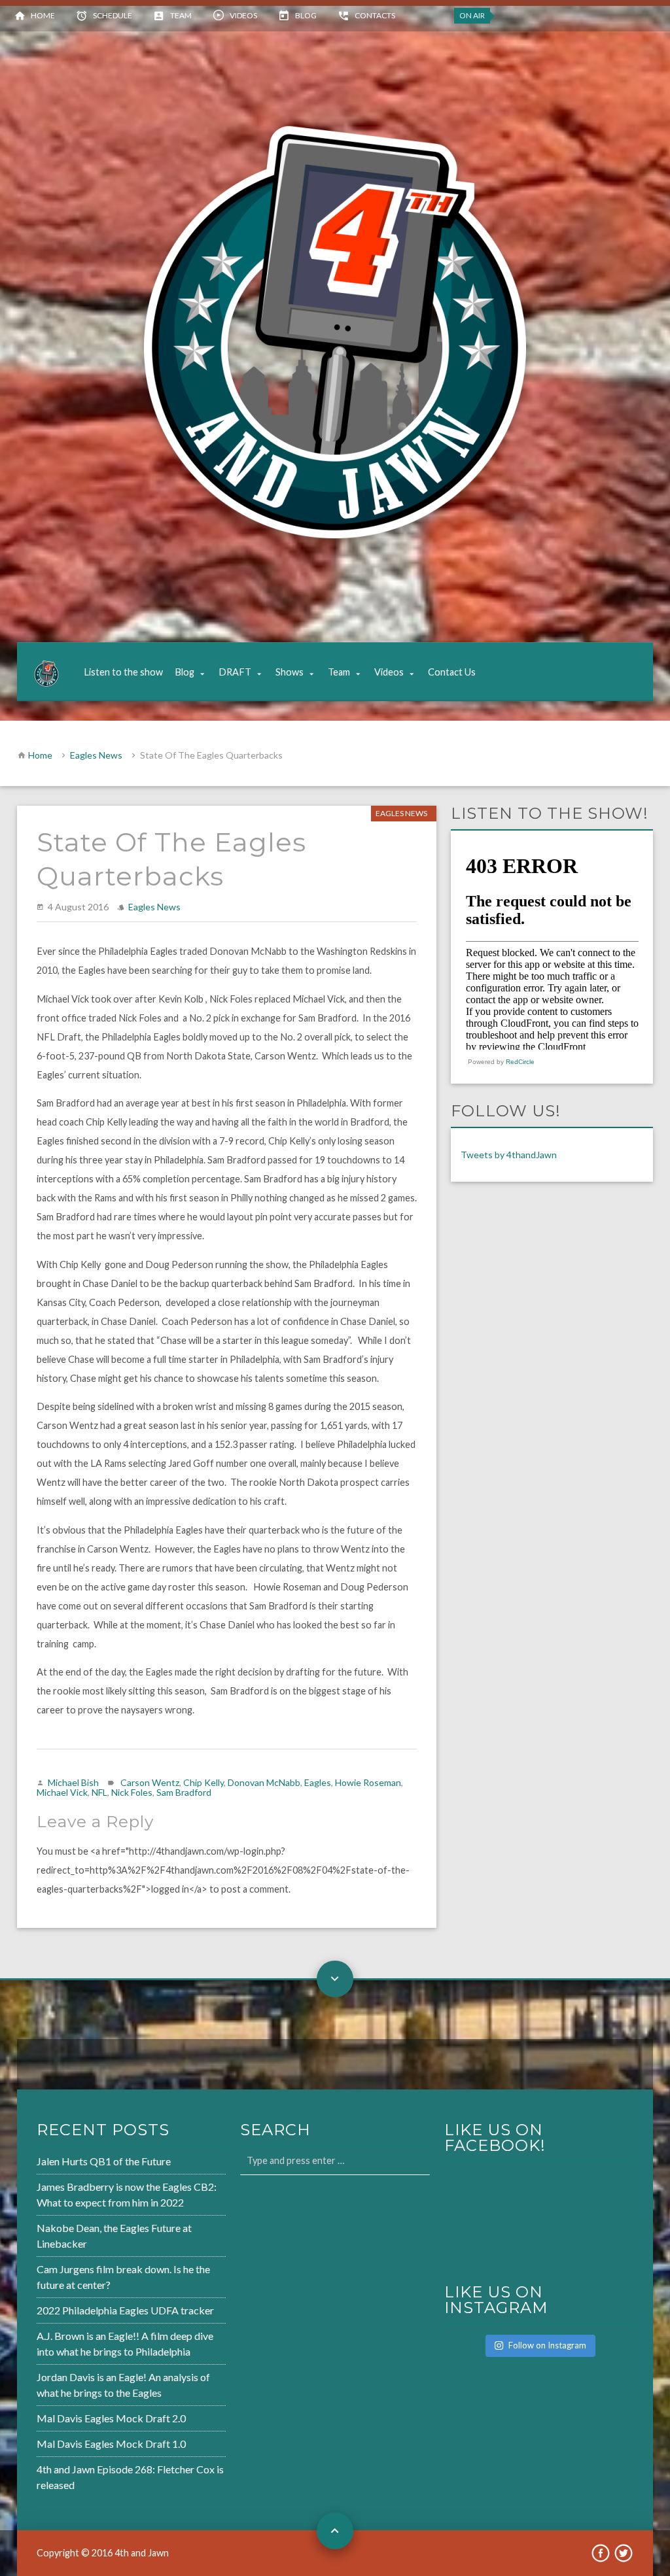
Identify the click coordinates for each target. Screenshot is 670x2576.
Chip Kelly (203, 1782)
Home (43, 15)
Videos (243, 15)
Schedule (113, 15)
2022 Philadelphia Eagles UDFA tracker (125, 2310)
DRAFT (235, 672)
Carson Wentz (150, 1782)
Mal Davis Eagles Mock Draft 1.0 (111, 2444)
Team (181, 15)
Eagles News (96, 755)
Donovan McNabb (264, 1782)
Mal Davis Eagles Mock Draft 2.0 (111, 2418)
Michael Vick (62, 1792)
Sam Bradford (184, 1792)
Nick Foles (132, 1792)
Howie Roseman (368, 1782)
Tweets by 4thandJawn (509, 1155)
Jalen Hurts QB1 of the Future (104, 2161)
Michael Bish (73, 1782)
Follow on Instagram (547, 2345)
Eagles (318, 1782)
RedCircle (520, 1062)
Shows (290, 672)
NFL (99, 1792)
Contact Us (452, 672)
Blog (306, 15)
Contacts (375, 15)
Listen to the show (123, 672)
